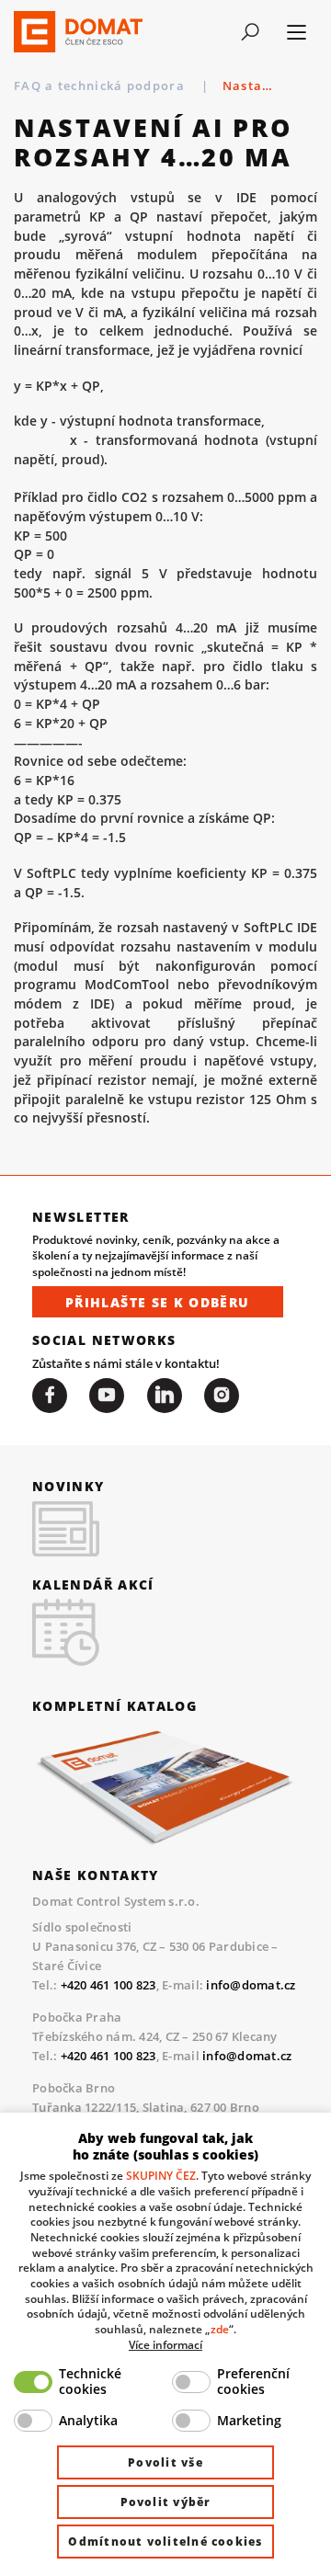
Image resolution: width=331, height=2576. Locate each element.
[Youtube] (107, 1396)
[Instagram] (222, 1396)
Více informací (165, 2344)
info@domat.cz (251, 1985)
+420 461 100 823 (108, 1985)
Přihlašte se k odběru (158, 1302)
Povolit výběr (166, 2502)
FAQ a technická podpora (101, 85)
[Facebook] (50, 1396)
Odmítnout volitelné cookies (165, 2542)
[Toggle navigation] (250, 32)
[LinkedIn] (165, 1396)
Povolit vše (165, 2462)
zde (220, 2329)
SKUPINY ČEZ (161, 2175)
